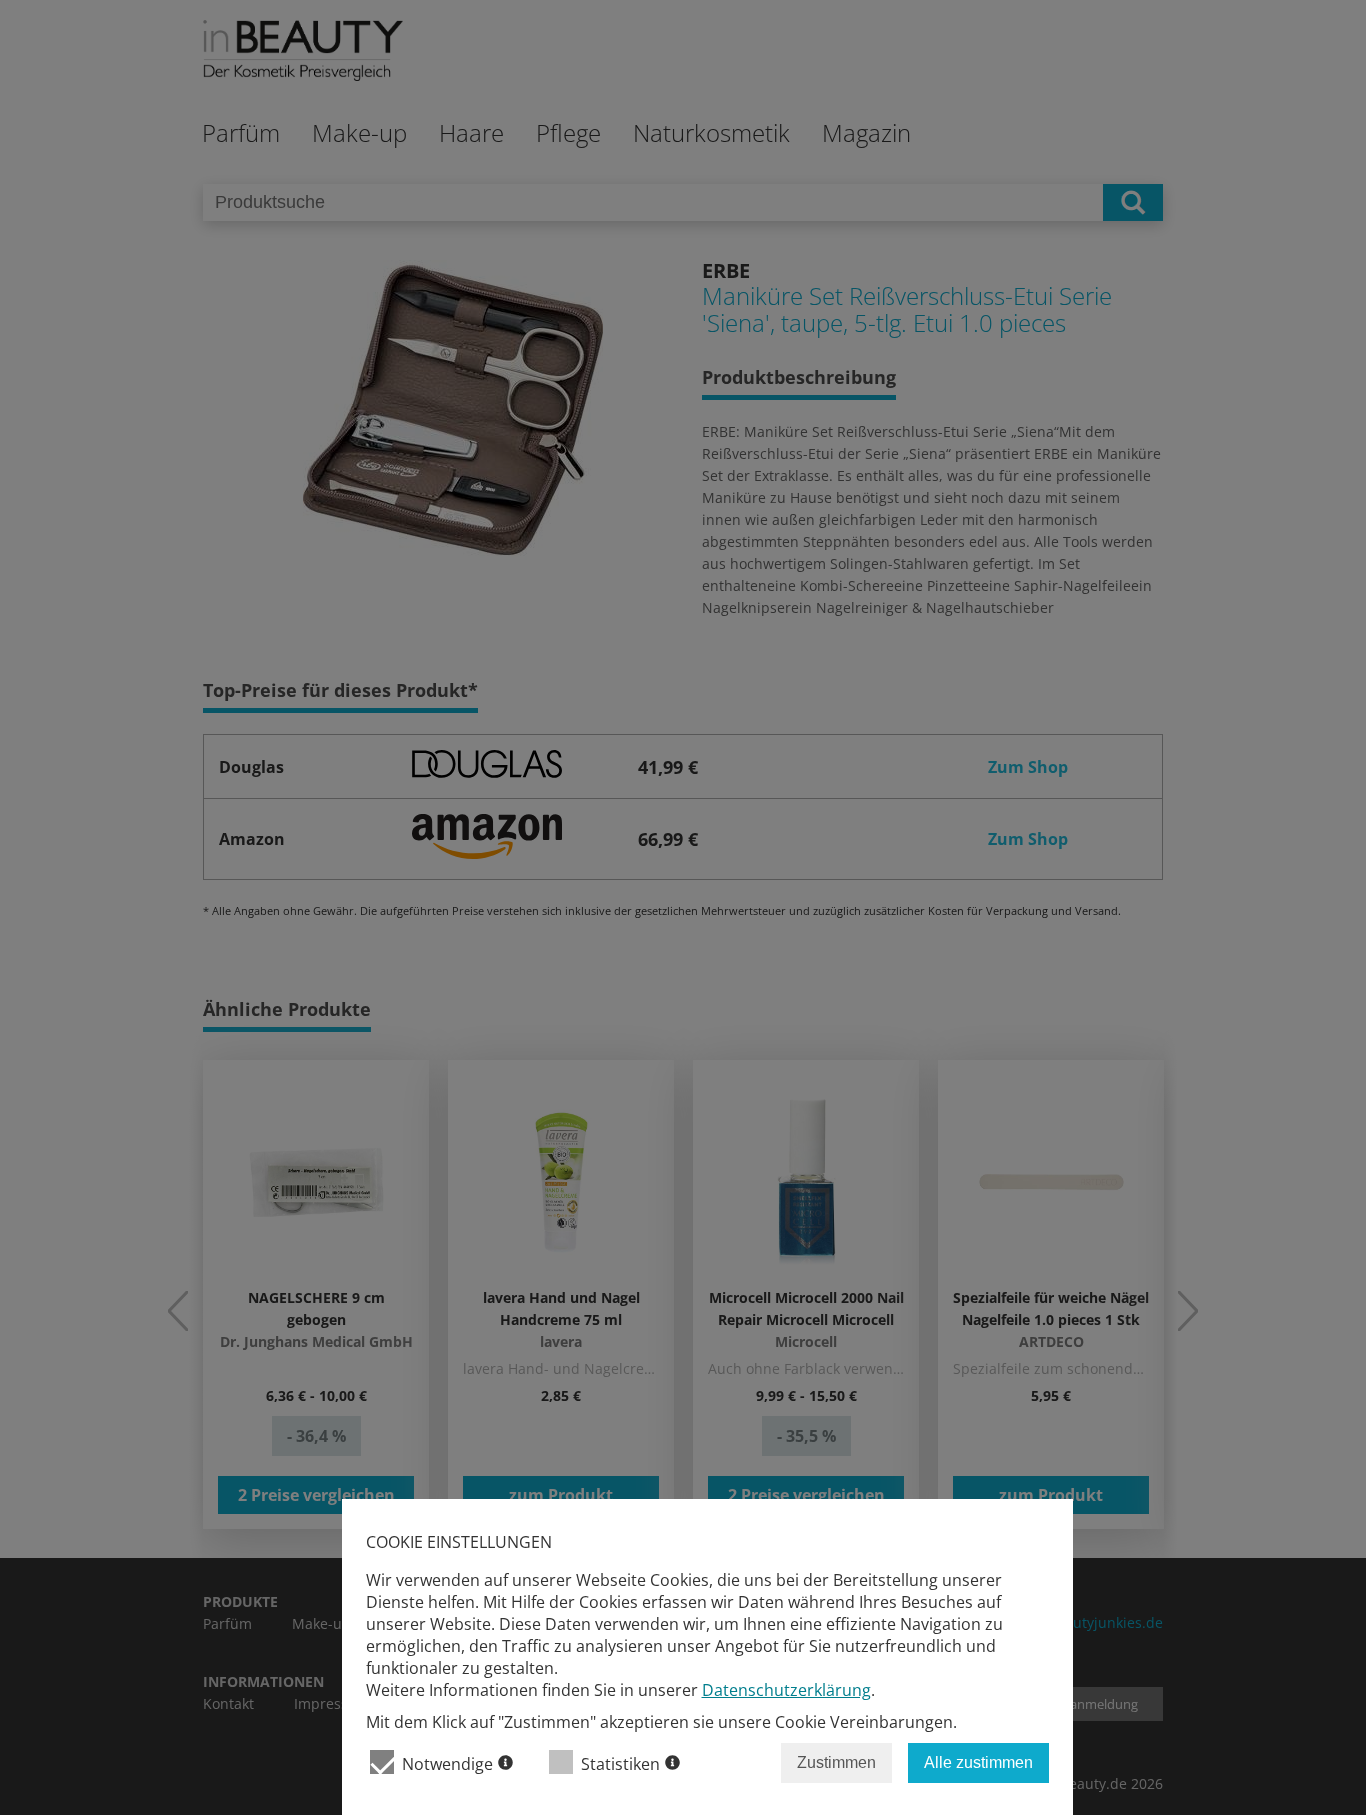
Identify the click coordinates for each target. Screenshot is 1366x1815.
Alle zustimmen (978, 1762)
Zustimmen (836, 1762)
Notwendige (447, 1764)
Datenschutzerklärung (786, 1690)
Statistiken (620, 1764)
